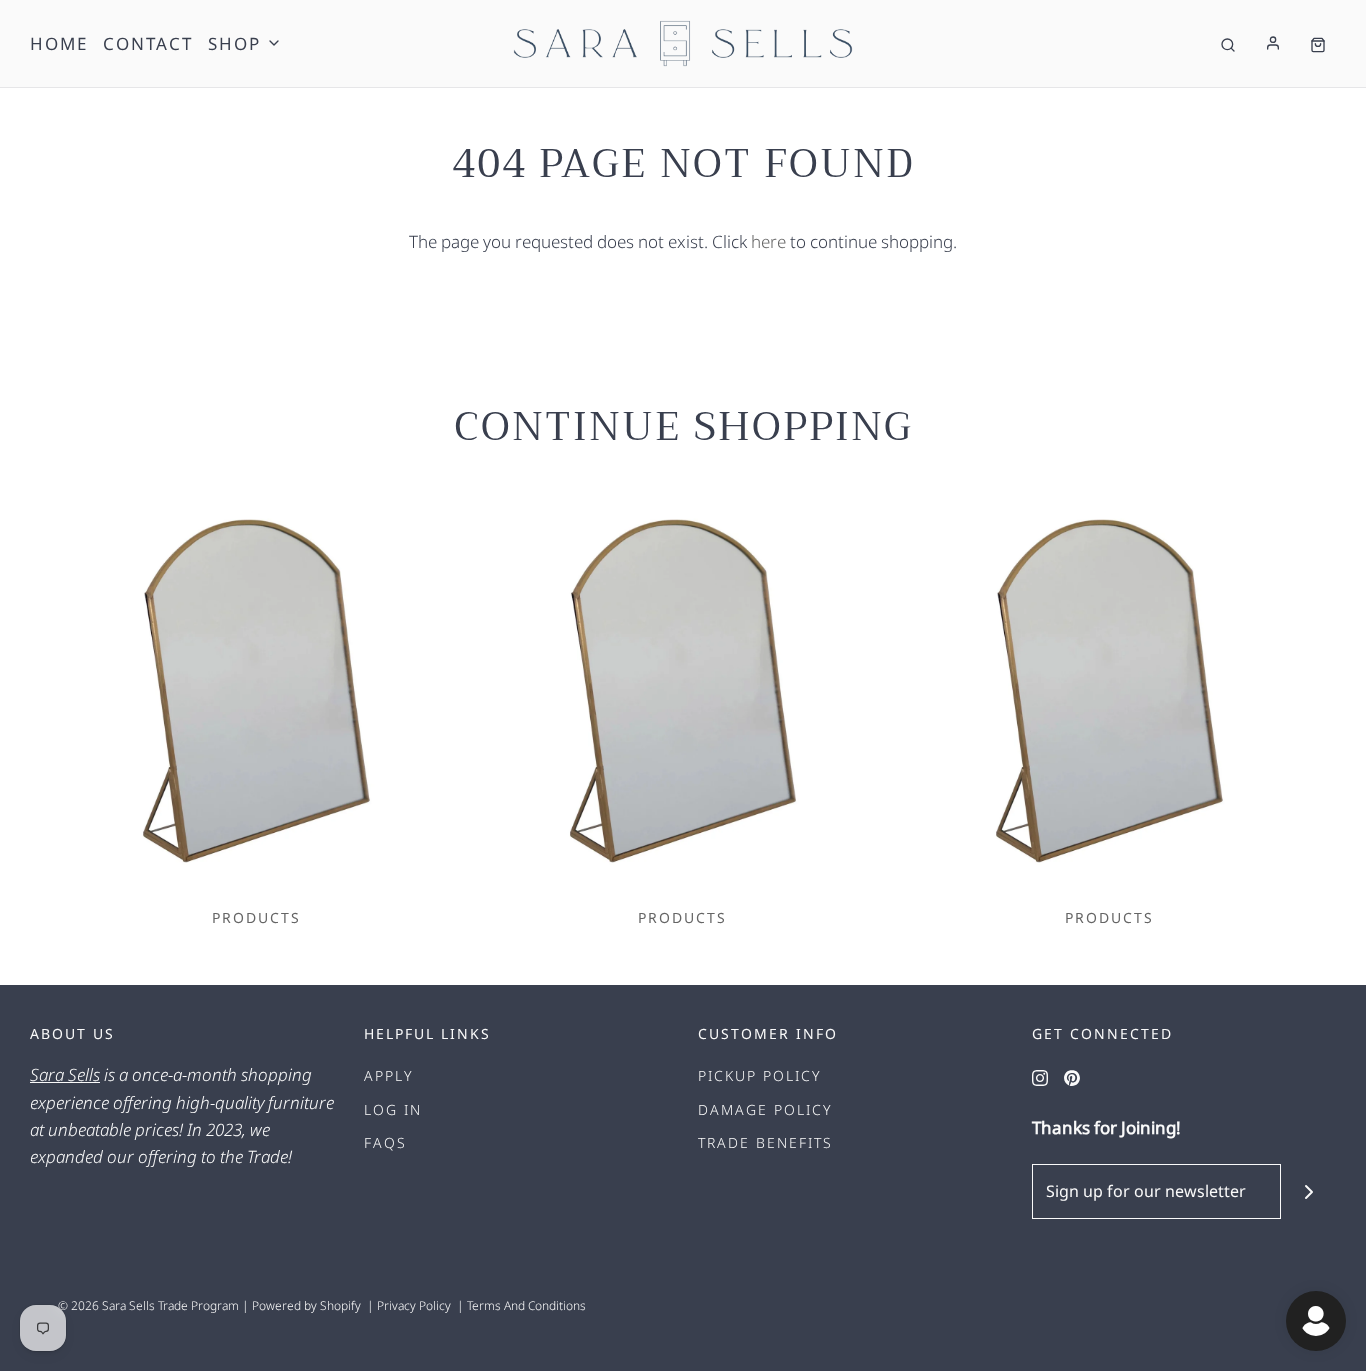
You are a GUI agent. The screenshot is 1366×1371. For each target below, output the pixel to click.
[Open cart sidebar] (1318, 43)
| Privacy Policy (406, 1305)
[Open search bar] (1228, 43)
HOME (59, 43)
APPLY (389, 1075)
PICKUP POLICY (760, 1075)
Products (256, 917)
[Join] (1308, 1191)
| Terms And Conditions (518, 1305)
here (768, 241)
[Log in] (1273, 43)
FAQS (385, 1142)
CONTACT (148, 43)
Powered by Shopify (306, 1305)
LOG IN (393, 1109)
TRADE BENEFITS (765, 1142)
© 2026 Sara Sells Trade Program (148, 1305)
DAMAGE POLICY (765, 1109)
